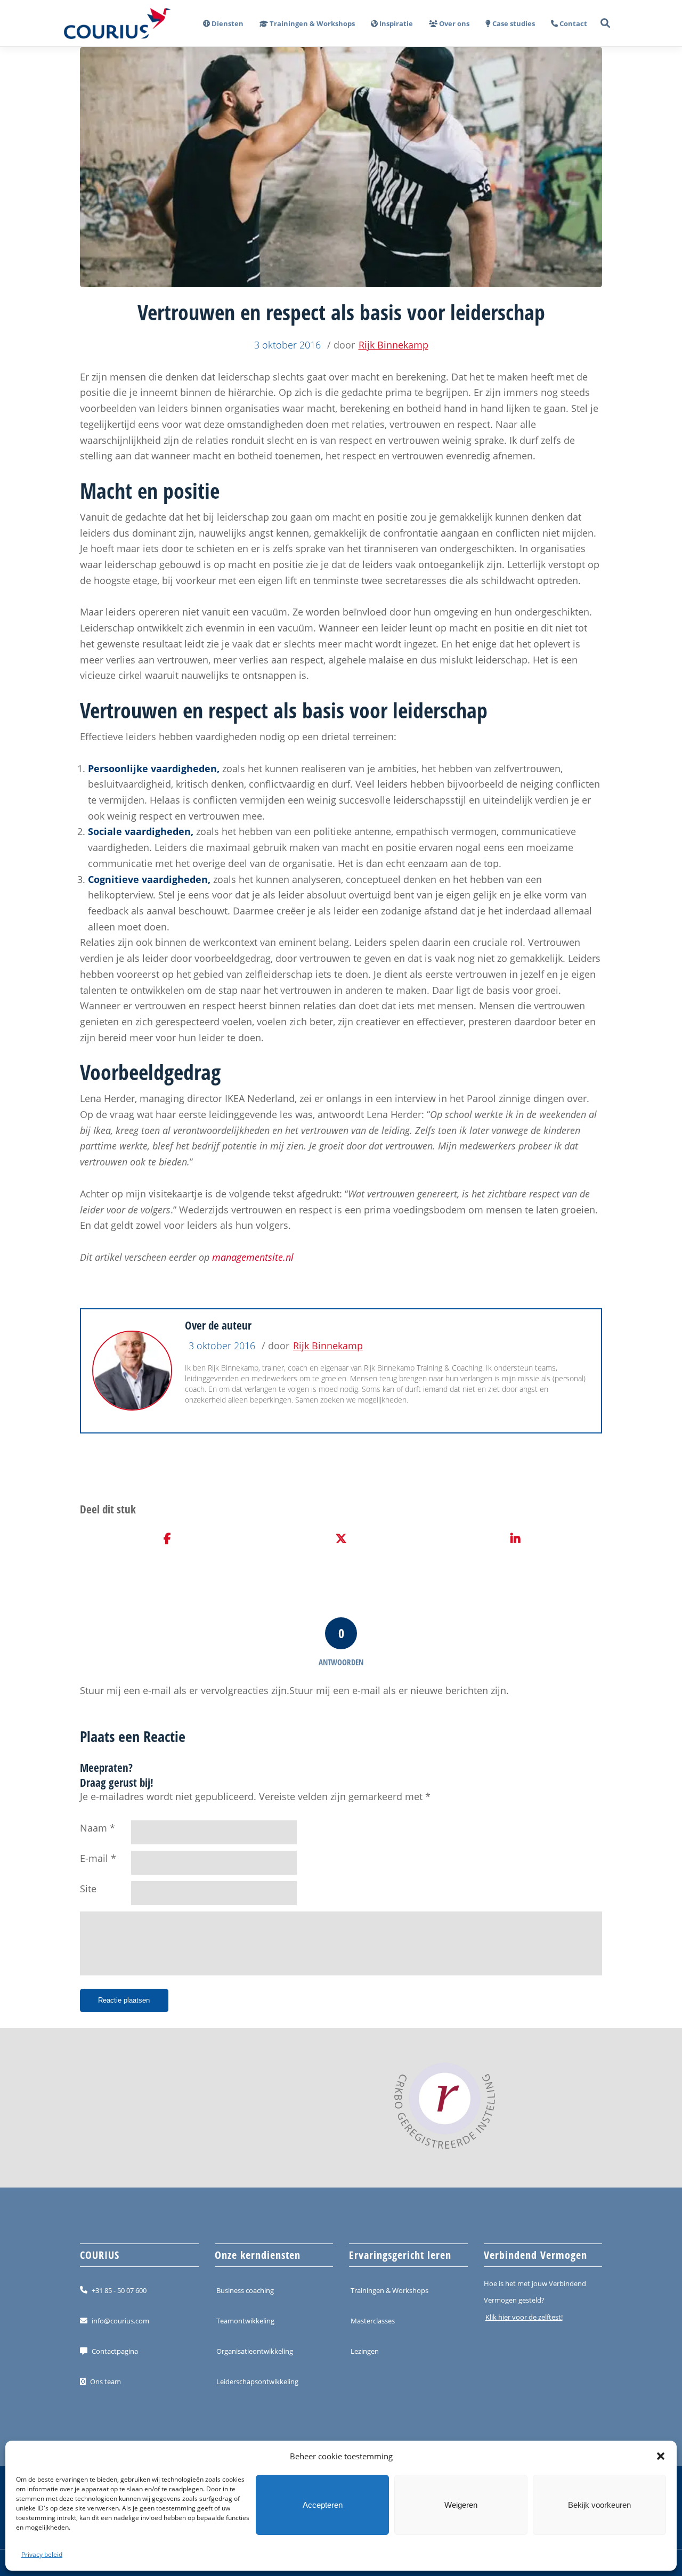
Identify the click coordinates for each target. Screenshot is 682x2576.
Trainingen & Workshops (389, 2290)
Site (88, 1889)
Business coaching (245, 2290)
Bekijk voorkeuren (599, 2505)
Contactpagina (115, 2351)
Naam (94, 1828)
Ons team (105, 2381)
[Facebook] (167, 1539)
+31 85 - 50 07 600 (119, 2290)
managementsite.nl (253, 1257)
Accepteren (323, 2505)
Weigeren (461, 2505)
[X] (341, 1539)
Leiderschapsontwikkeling (257, 2381)
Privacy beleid (42, 2554)
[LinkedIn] (515, 1539)
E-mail (94, 1858)
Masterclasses (373, 2321)
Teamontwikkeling (245, 2321)
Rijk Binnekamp (393, 345)
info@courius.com (120, 2321)
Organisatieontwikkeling (255, 2351)
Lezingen (365, 2351)
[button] (661, 2456)
